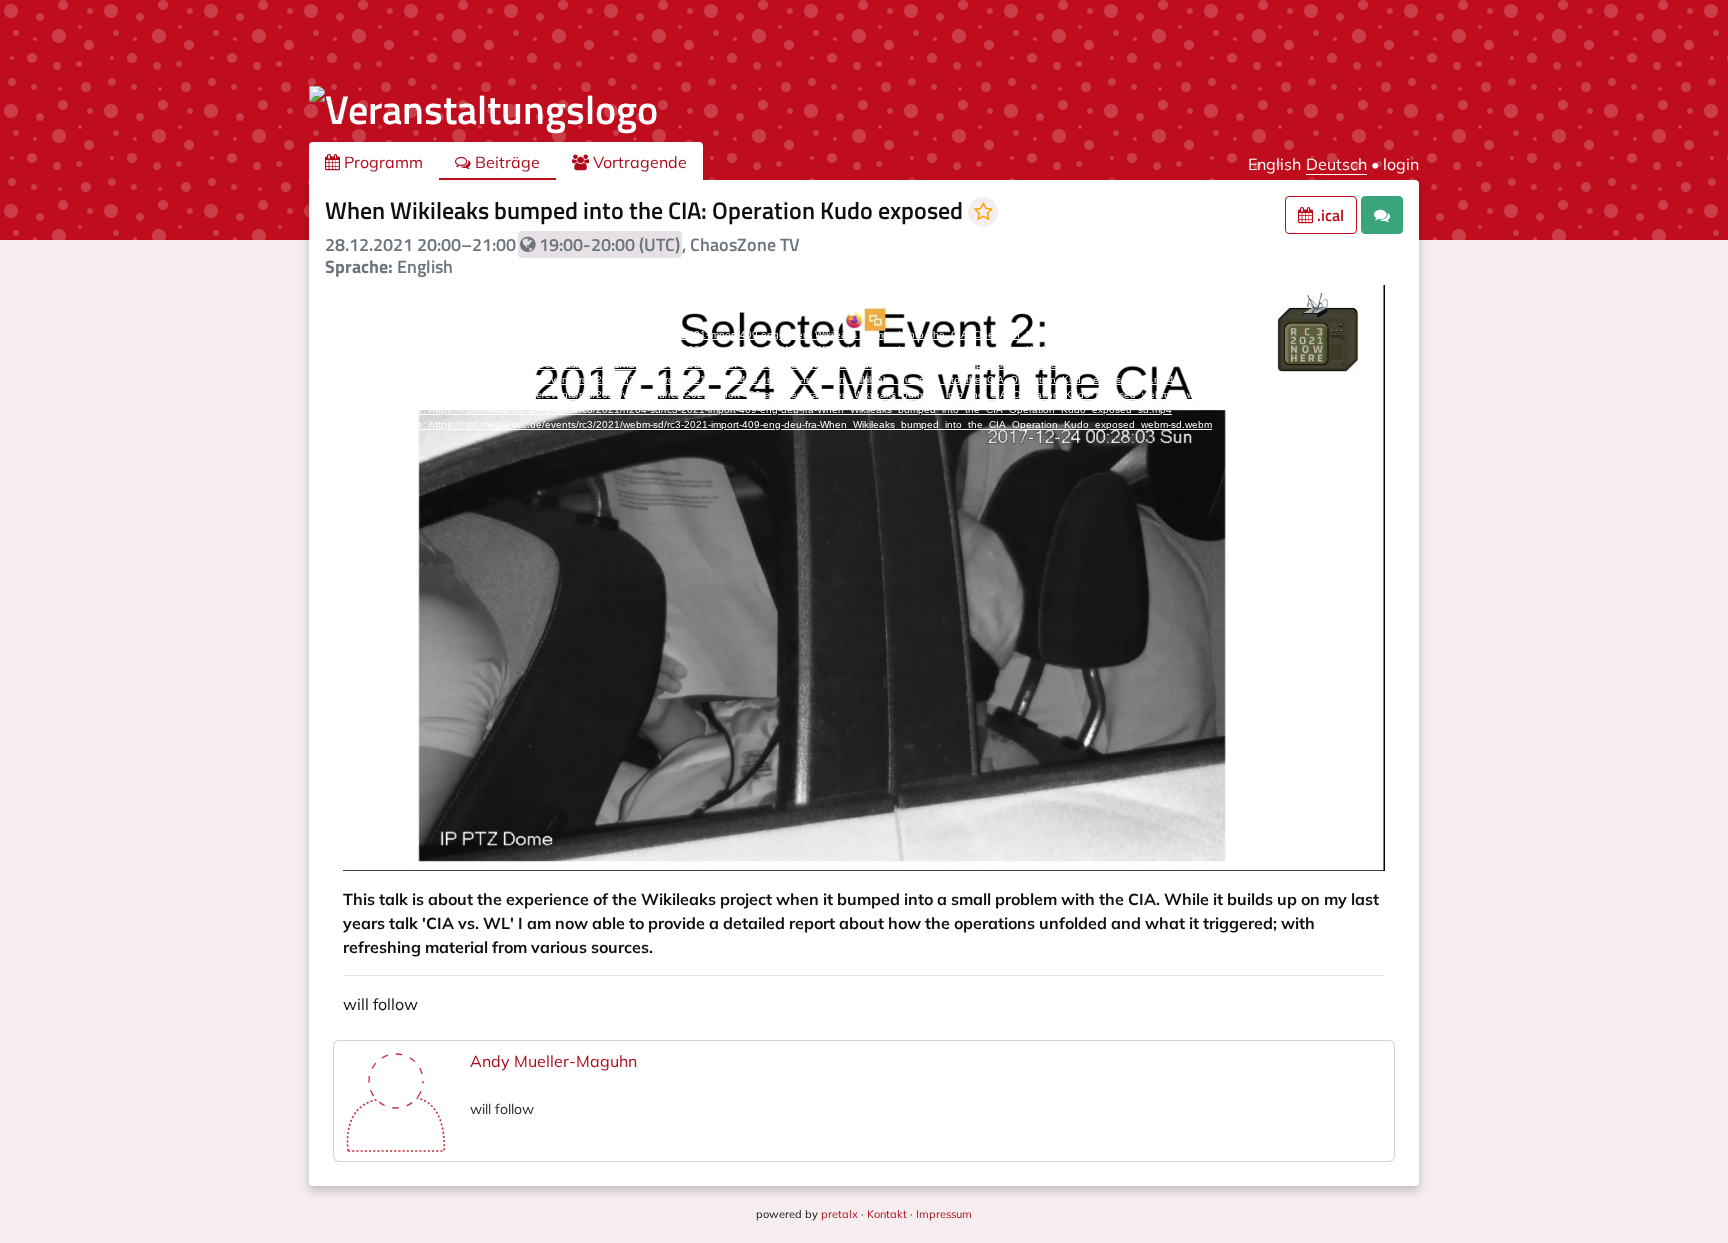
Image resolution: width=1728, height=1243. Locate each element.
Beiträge (505, 162)
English (1274, 164)
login (1401, 164)
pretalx (839, 1214)
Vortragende (638, 162)
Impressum (944, 1214)
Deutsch (1336, 164)
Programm (381, 162)
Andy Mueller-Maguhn (553, 1061)
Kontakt (887, 1214)
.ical (1328, 215)
